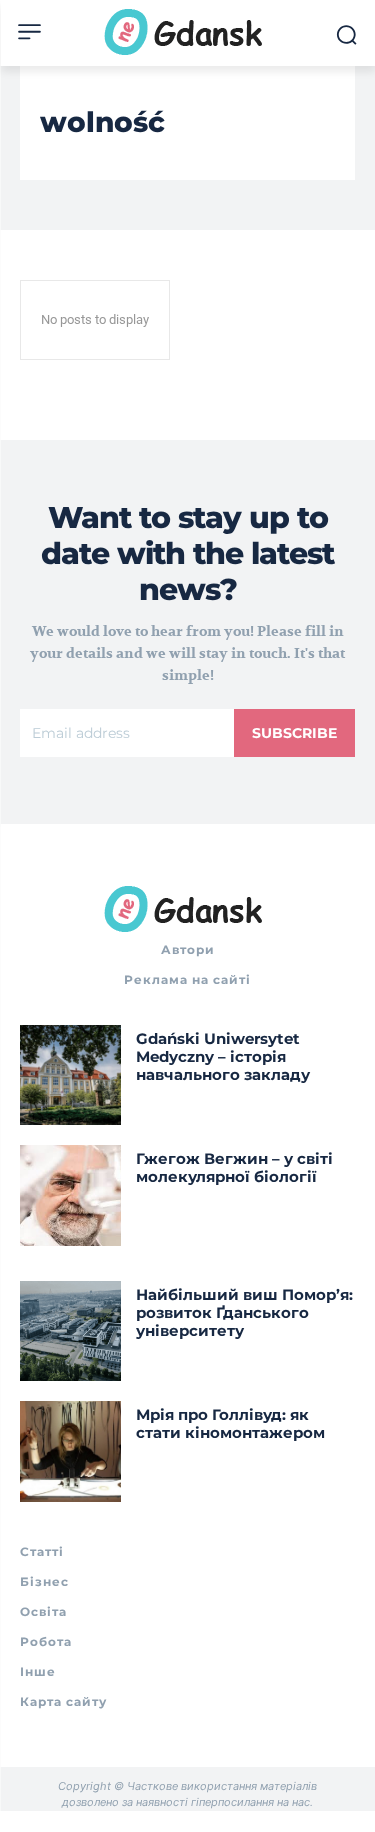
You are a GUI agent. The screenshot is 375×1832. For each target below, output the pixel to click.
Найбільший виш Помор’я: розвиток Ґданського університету (244, 1312)
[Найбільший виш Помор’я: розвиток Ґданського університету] (70, 1331)
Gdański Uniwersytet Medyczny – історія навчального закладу (223, 1056)
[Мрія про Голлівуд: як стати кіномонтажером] (70, 1451)
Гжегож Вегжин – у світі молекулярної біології (234, 1167)
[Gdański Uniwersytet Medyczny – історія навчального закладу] (70, 1075)
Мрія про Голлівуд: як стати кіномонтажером (232, 1423)
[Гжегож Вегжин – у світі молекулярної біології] (70, 1195)
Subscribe (294, 733)
